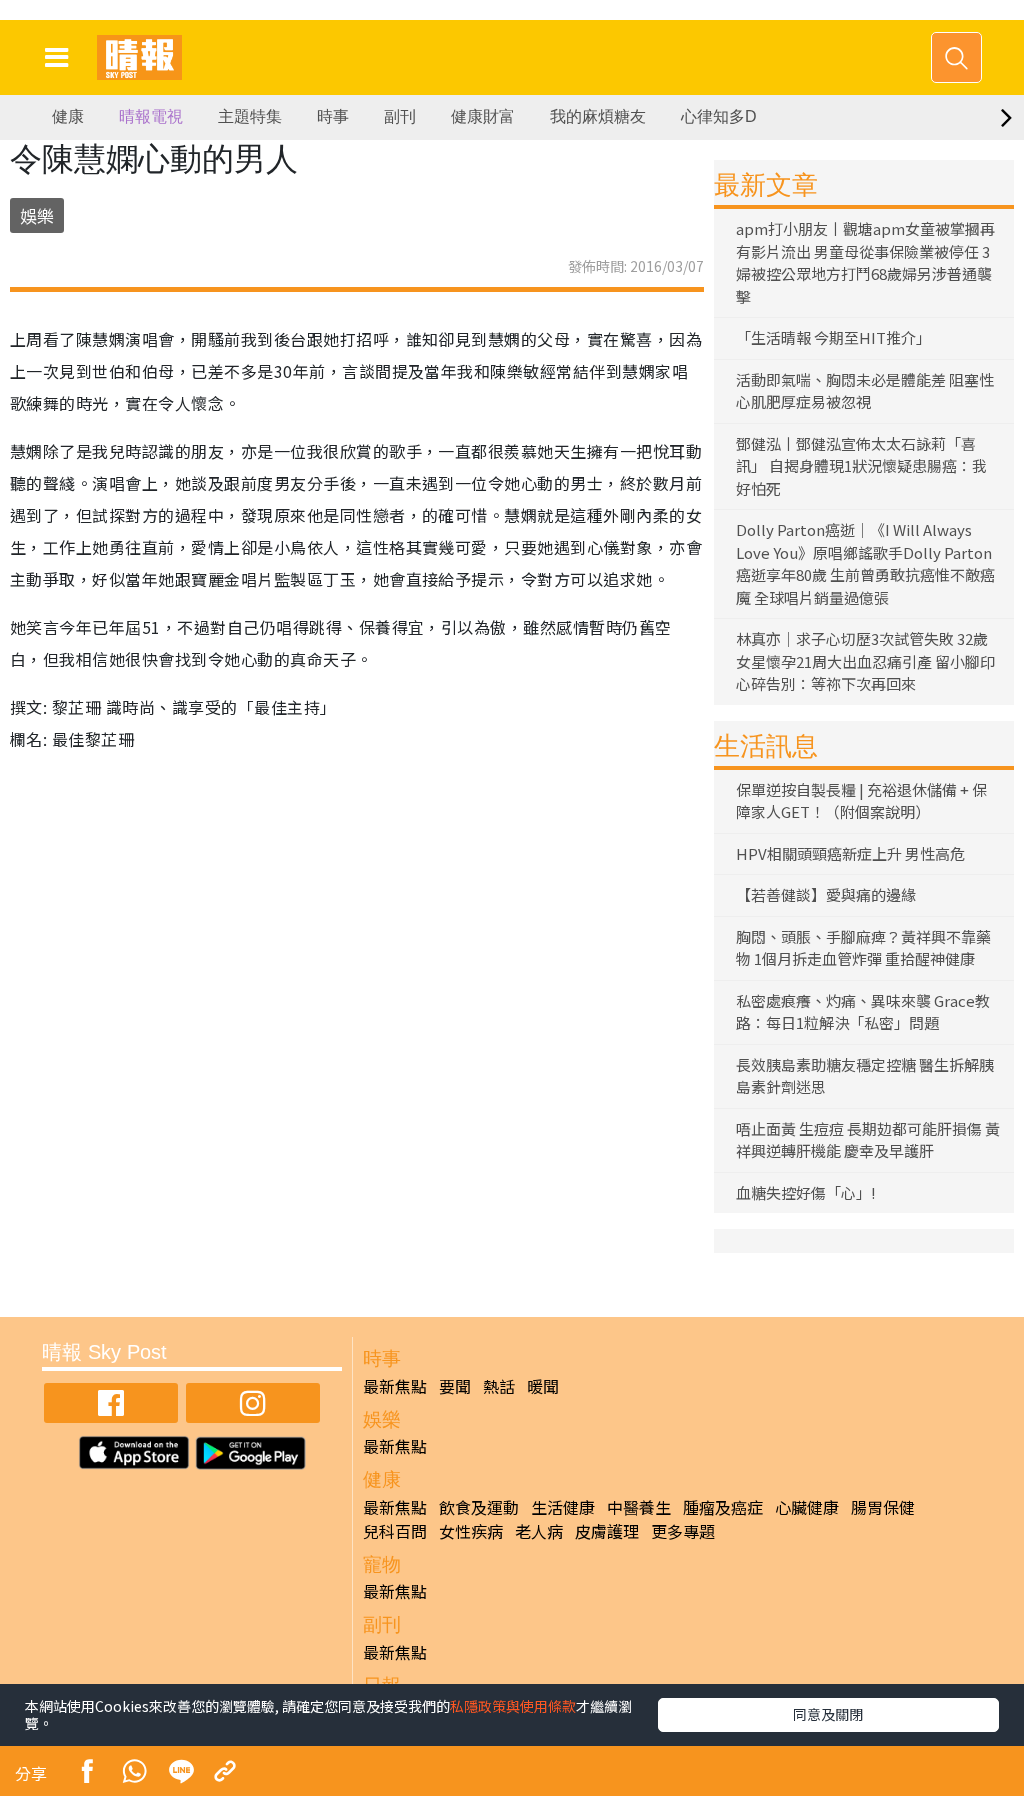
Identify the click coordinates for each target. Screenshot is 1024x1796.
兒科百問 (395, 1531)
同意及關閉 (828, 1714)
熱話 (499, 1386)
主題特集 (250, 116)
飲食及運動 (479, 1507)
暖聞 (543, 1386)
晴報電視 (151, 116)
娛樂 (37, 215)
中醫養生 (639, 1507)
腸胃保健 (883, 1507)
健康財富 (483, 116)
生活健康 (563, 1507)
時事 (333, 116)
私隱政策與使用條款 (513, 1706)
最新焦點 (395, 1386)
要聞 (455, 1386)
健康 (68, 116)
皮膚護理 (607, 1531)
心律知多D (719, 116)
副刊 (400, 116)
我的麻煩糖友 (598, 116)
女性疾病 (471, 1531)
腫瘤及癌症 (723, 1507)
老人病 (539, 1531)
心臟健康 (807, 1507)
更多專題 (683, 1531)
